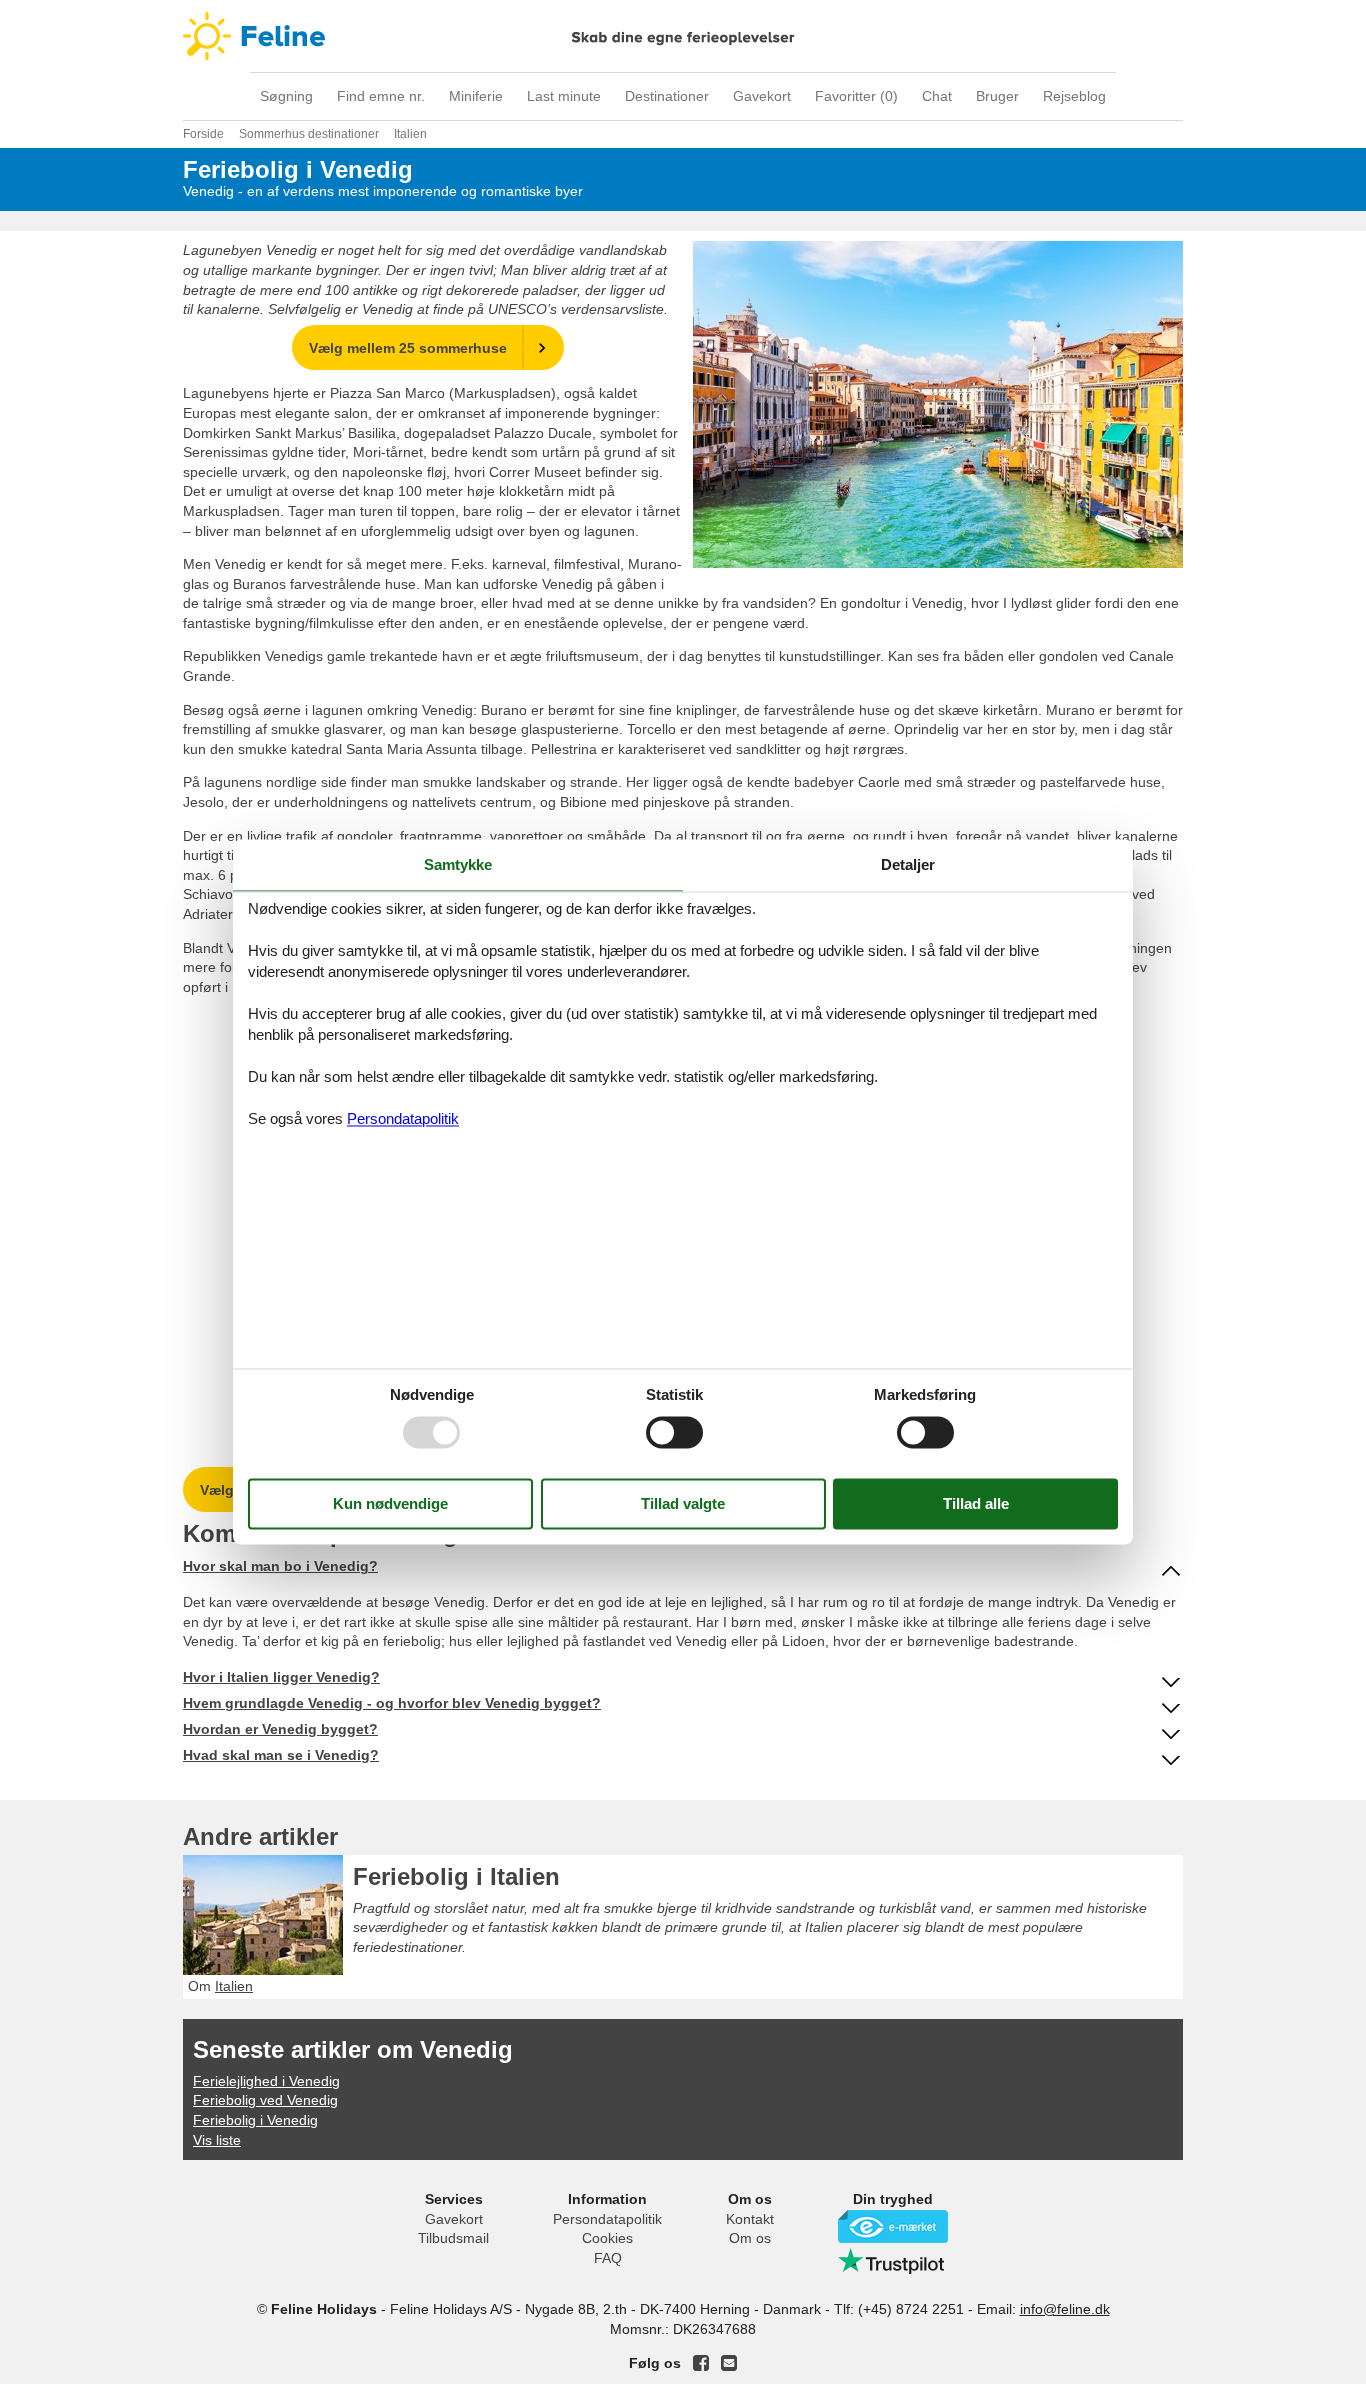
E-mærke (893, 2226)
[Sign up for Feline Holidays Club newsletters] (729, 2363)
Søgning (286, 96)
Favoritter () (856, 96)
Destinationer (667, 96)
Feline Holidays (683, 36)
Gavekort (762, 96)
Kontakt (750, 2219)
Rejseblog (1074, 96)
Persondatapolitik (607, 2219)
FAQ (608, 2258)
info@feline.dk (1065, 2309)
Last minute (564, 96)
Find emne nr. (381, 96)
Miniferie (476, 96)
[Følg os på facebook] (701, 2363)
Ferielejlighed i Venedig (266, 2081)
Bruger (997, 96)
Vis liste (217, 2140)
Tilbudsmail (453, 2238)
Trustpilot (893, 2261)
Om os (750, 2238)
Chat (937, 96)
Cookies (607, 2238)
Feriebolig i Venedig (255, 2120)
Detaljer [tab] (908, 864)
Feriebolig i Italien (456, 1876)
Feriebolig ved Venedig (265, 2100)
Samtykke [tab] (458, 864)
